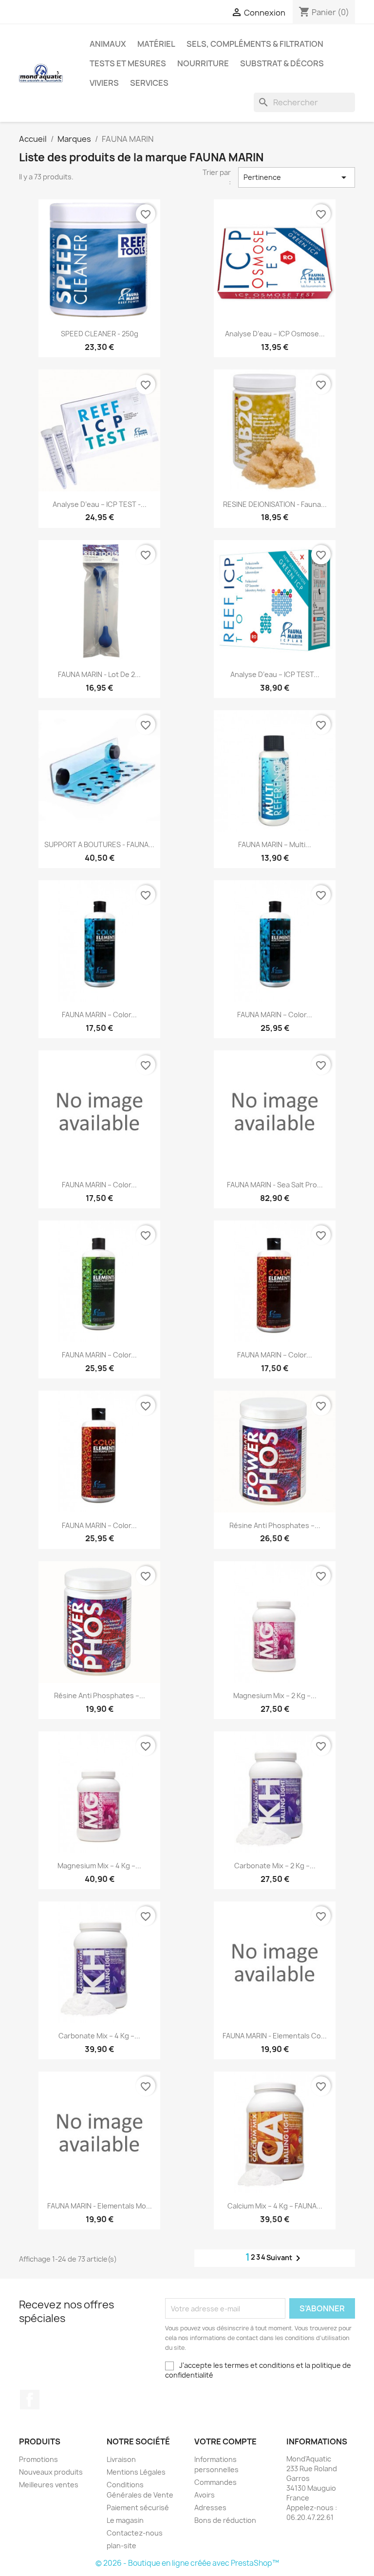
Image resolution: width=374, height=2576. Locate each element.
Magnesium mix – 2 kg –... (275, 1695)
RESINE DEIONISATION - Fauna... (275, 504)
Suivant (285, 2258)
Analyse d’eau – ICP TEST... (275, 674)
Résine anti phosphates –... (275, 1525)
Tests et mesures (128, 63)
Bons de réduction (225, 2520)
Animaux (108, 44)
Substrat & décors (282, 63)
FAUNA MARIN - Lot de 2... (99, 674)
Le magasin (125, 2520)
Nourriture (203, 63)
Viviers (104, 83)
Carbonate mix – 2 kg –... (275, 1866)
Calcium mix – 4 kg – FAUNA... (275, 2206)
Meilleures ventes (49, 2485)
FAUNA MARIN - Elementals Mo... (100, 2206)
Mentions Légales (136, 2472)
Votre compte (225, 2441)
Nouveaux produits (51, 2472)
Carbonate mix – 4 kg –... (99, 2036)
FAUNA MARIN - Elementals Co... (275, 2036)
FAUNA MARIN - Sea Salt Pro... (275, 1185)
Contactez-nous (135, 2533)
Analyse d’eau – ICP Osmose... (275, 334)
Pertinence (297, 177)
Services (149, 83)
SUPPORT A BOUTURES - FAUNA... (99, 844)
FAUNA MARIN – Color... (99, 1015)
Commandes (215, 2482)
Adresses (210, 2508)
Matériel (156, 44)
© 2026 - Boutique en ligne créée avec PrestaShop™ (187, 2563)
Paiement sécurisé (138, 2508)
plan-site (122, 2546)
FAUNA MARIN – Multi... (275, 844)
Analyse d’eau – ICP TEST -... (100, 504)
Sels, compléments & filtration (255, 44)
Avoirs (205, 2495)
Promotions (38, 2459)
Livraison (121, 2459)
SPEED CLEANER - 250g (100, 334)
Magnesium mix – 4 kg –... (99, 1866)
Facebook (30, 2400)
